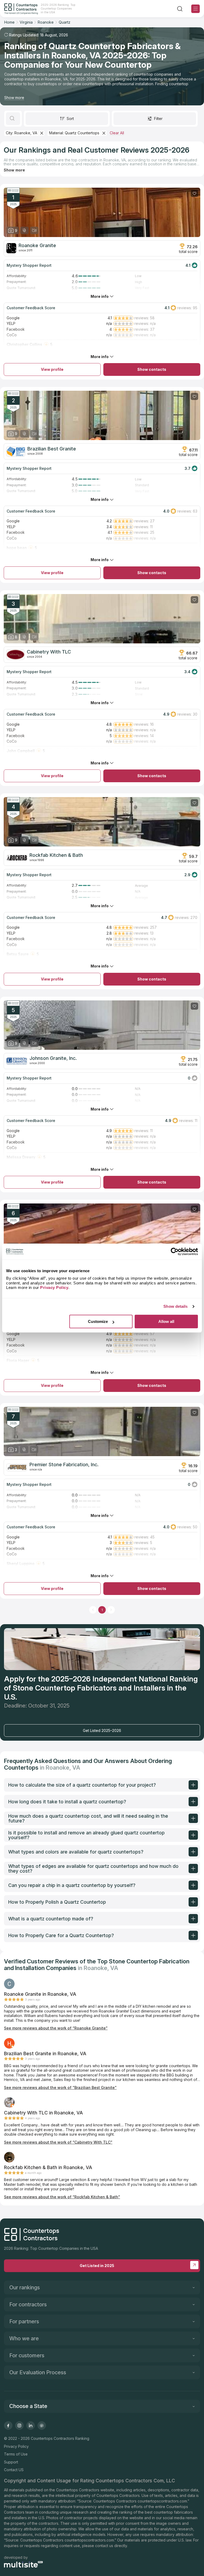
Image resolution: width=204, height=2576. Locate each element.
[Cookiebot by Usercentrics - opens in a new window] (175, 1252)
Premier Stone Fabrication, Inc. (64, 1465)
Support (11, 2462)
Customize (98, 1321)
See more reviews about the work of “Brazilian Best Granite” (60, 2087)
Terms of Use (16, 2454)
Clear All (117, 133)
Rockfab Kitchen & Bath (56, 855)
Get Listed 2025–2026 (102, 1730)
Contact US (14, 2470)
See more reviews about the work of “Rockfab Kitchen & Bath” (62, 2197)
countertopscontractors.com (162, 2501)
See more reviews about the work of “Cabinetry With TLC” (58, 2142)
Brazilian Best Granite (52, 449)
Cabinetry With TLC (49, 652)
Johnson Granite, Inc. (53, 1058)
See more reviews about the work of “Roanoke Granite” (56, 2028)
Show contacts (152, 369)
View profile (52, 369)
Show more (14, 98)
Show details (175, 1306)
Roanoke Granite (37, 246)
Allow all (166, 1321)
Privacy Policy (16, 2446)
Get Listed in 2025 (97, 2266)
